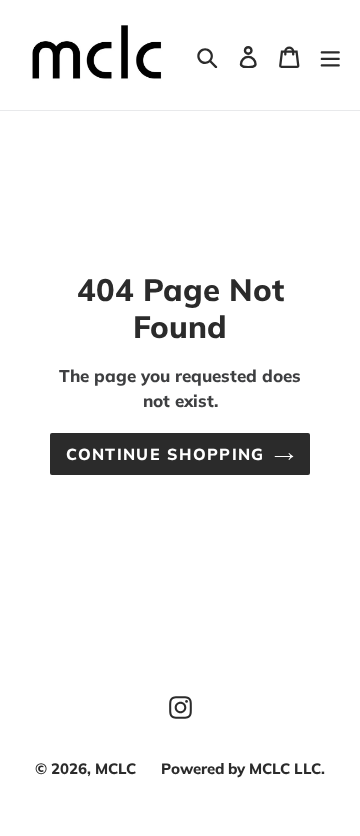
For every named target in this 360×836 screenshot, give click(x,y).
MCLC (115, 768)
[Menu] (330, 55)
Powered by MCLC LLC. (243, 768)
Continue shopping (165, 454)
